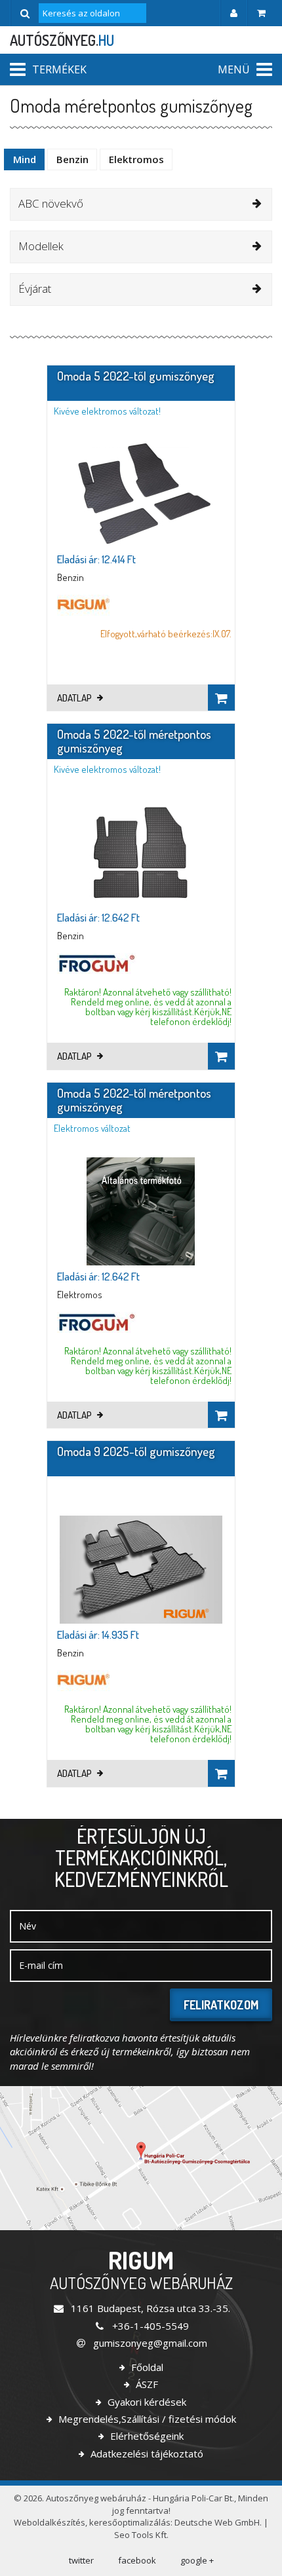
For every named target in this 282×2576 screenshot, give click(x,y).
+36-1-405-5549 (149, 2326)
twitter (81, 2560)
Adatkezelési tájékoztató (146, 2454)
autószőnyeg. (62, 40)
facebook (137, 2560)
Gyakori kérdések (146, 2402)
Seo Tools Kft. (141, 2535)
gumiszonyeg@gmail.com (149, 2343)
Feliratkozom (221, 2005)
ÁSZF (146, 2384)
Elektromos (136, 159)
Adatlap (75, 698)
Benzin (72, 159)
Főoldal (146, 2367)
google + (197, 2560)
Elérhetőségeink (146, 2436)
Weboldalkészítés (50, 2522)
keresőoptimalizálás (130, 2522)
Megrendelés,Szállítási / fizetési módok (146, 2419)
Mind (25, 159)
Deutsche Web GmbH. (218, 2522)
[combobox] (141, 204)
